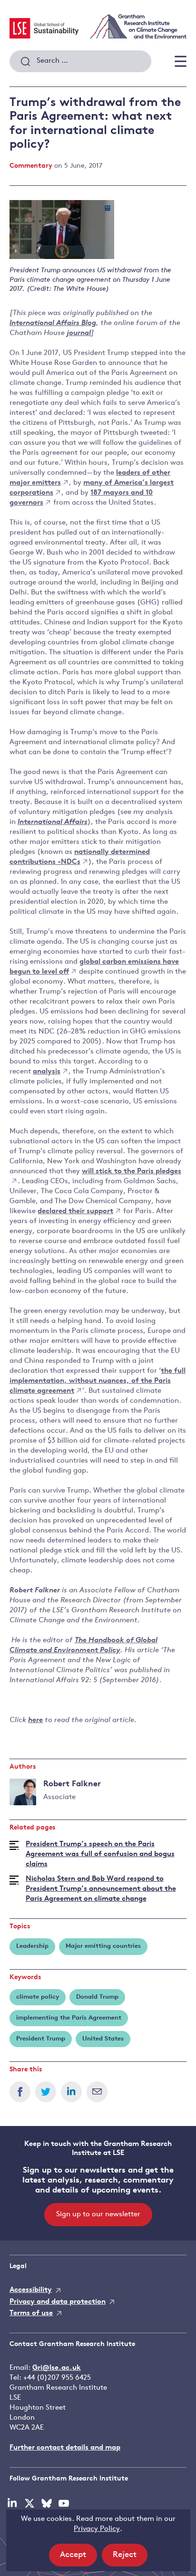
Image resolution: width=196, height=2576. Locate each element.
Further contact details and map (65, 2448)
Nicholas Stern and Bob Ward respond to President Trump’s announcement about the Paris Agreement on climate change (101, 1889)
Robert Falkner (72, 1784)
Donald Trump (97, 1997)
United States (103, 2039)
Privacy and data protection (58, 2302)
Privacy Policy (97, 2529)
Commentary (31, 166)
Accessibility (31, 2290)
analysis (47, 1072)
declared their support (75, 1211)
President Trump (41, 2039)
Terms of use (31, 2313)
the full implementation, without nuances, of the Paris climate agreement (98, 1381)
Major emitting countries (103, 1946)
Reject (130, 2558)
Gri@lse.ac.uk (57, 2368)
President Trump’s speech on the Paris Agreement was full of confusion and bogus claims (100, 1854)
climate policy (38, 1997)
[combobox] (80, 61)
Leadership (32, 1946)
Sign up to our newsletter (98, 2215)
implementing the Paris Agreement (69, 2018)
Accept (78, 2558)
